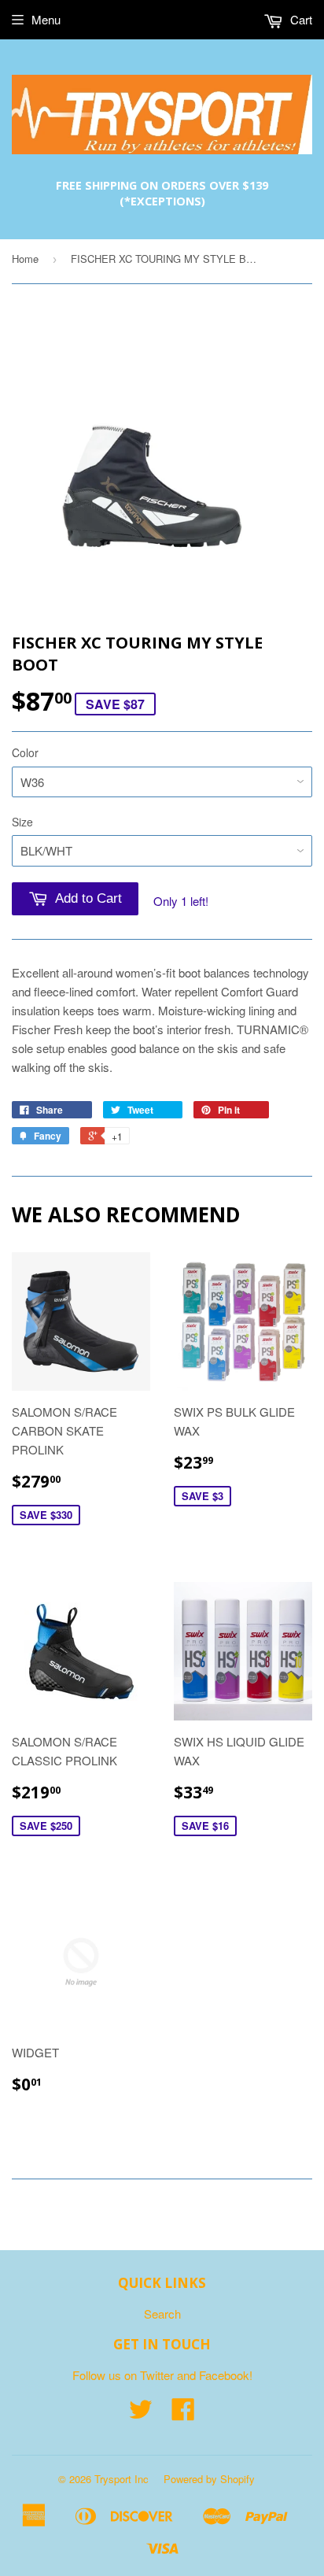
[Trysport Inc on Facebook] (183, 2413)
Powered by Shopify (209, 2479)
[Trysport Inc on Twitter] (141, 2413)
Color (25, 752)
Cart (300, 19)
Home (25, 259)
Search (162, 2314)
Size (22, 822)
